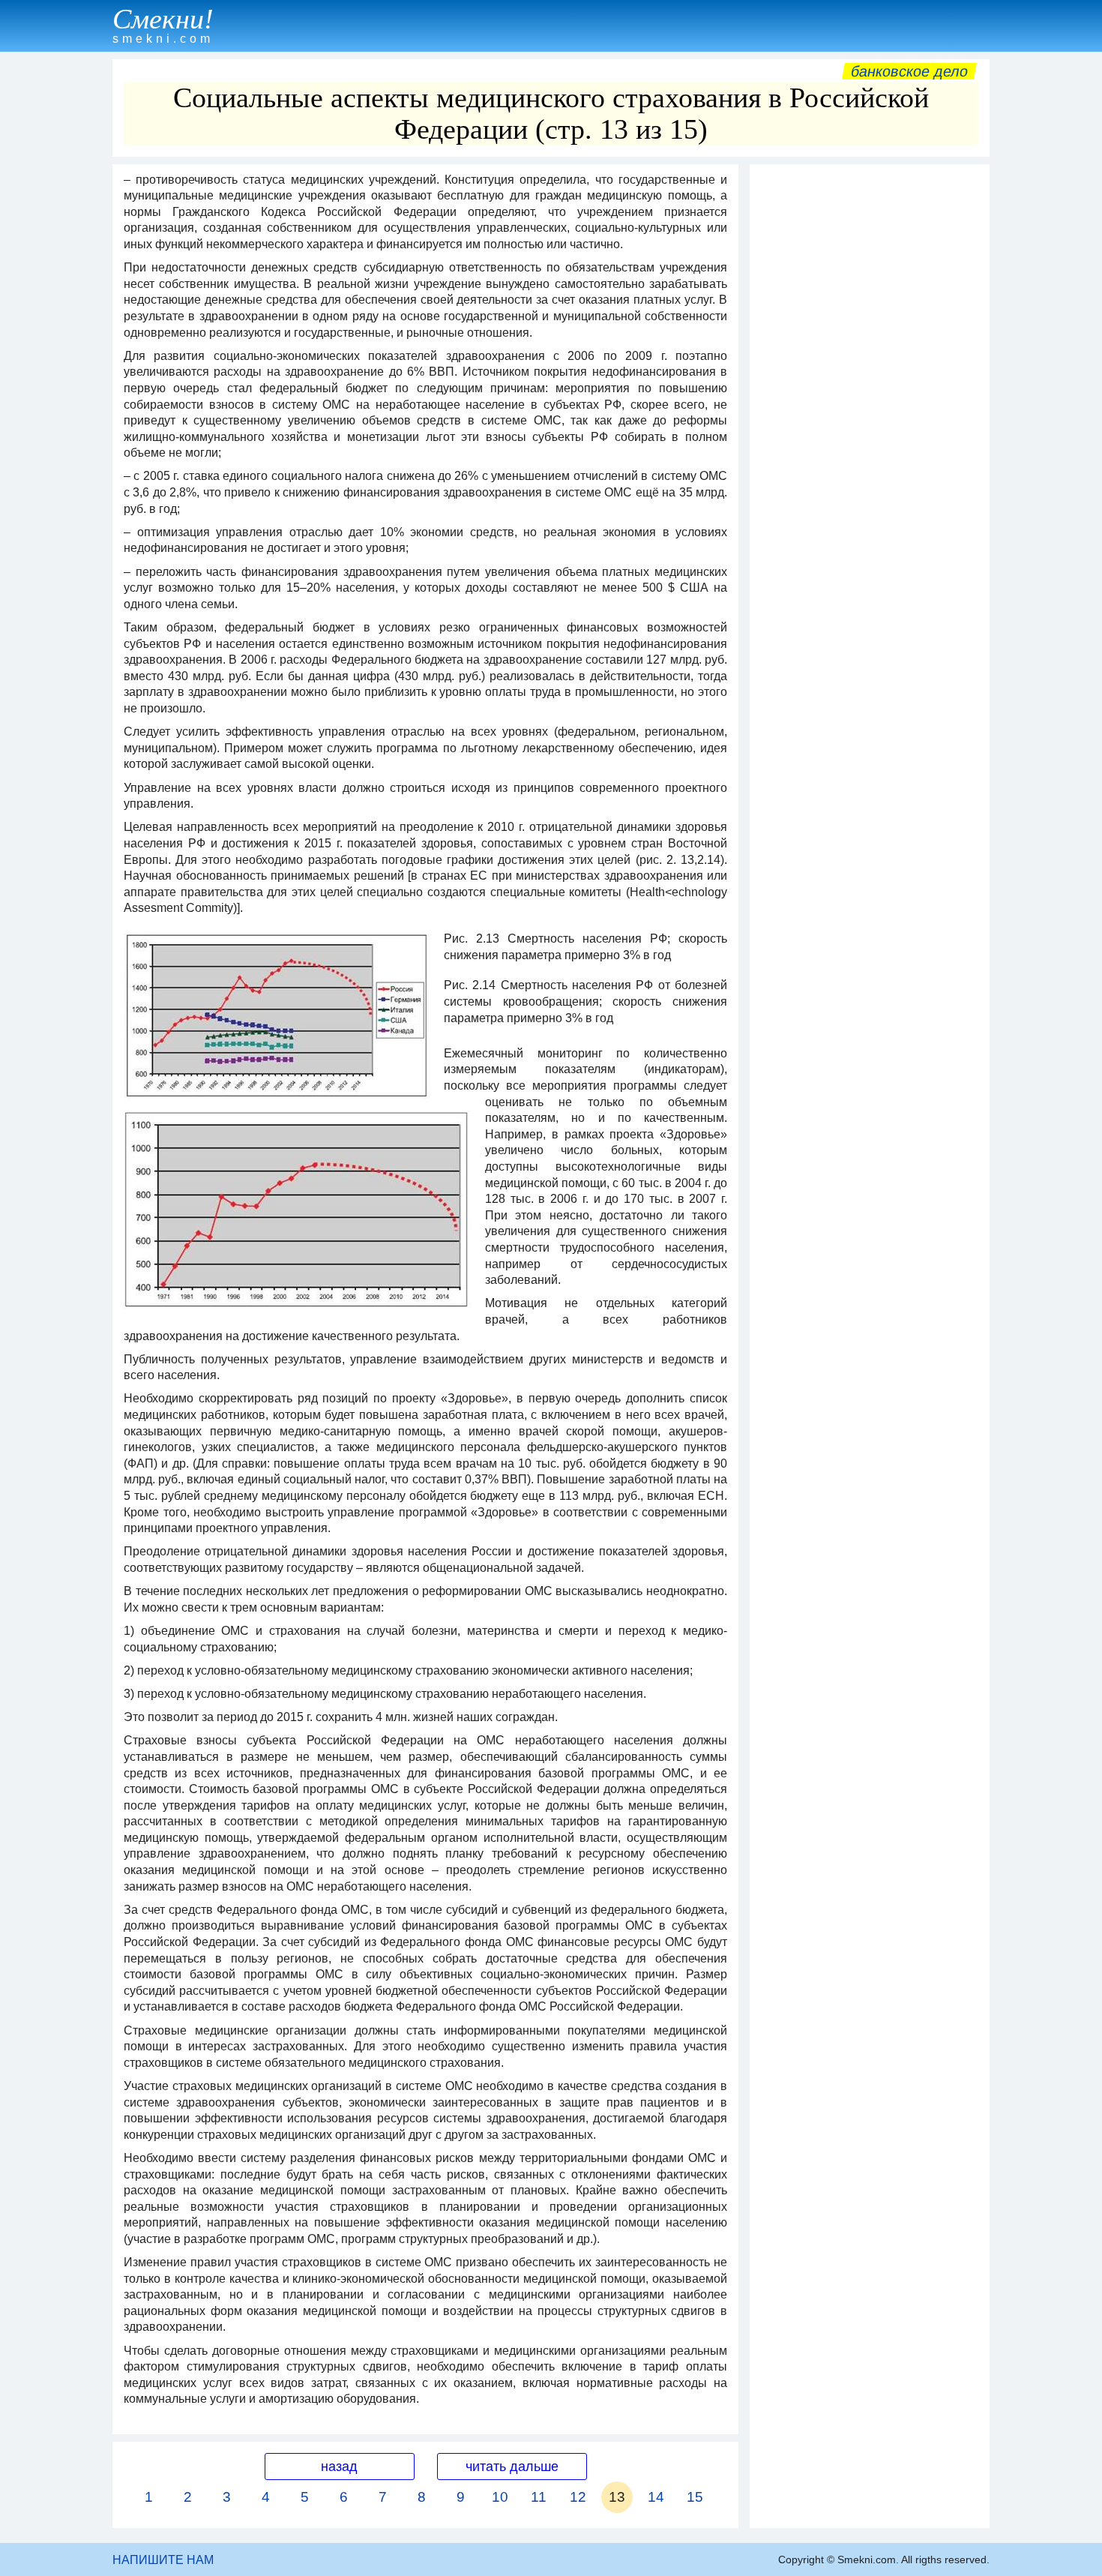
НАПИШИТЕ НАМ (163, 2560)
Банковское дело (909, 71)
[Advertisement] (870, 397)
